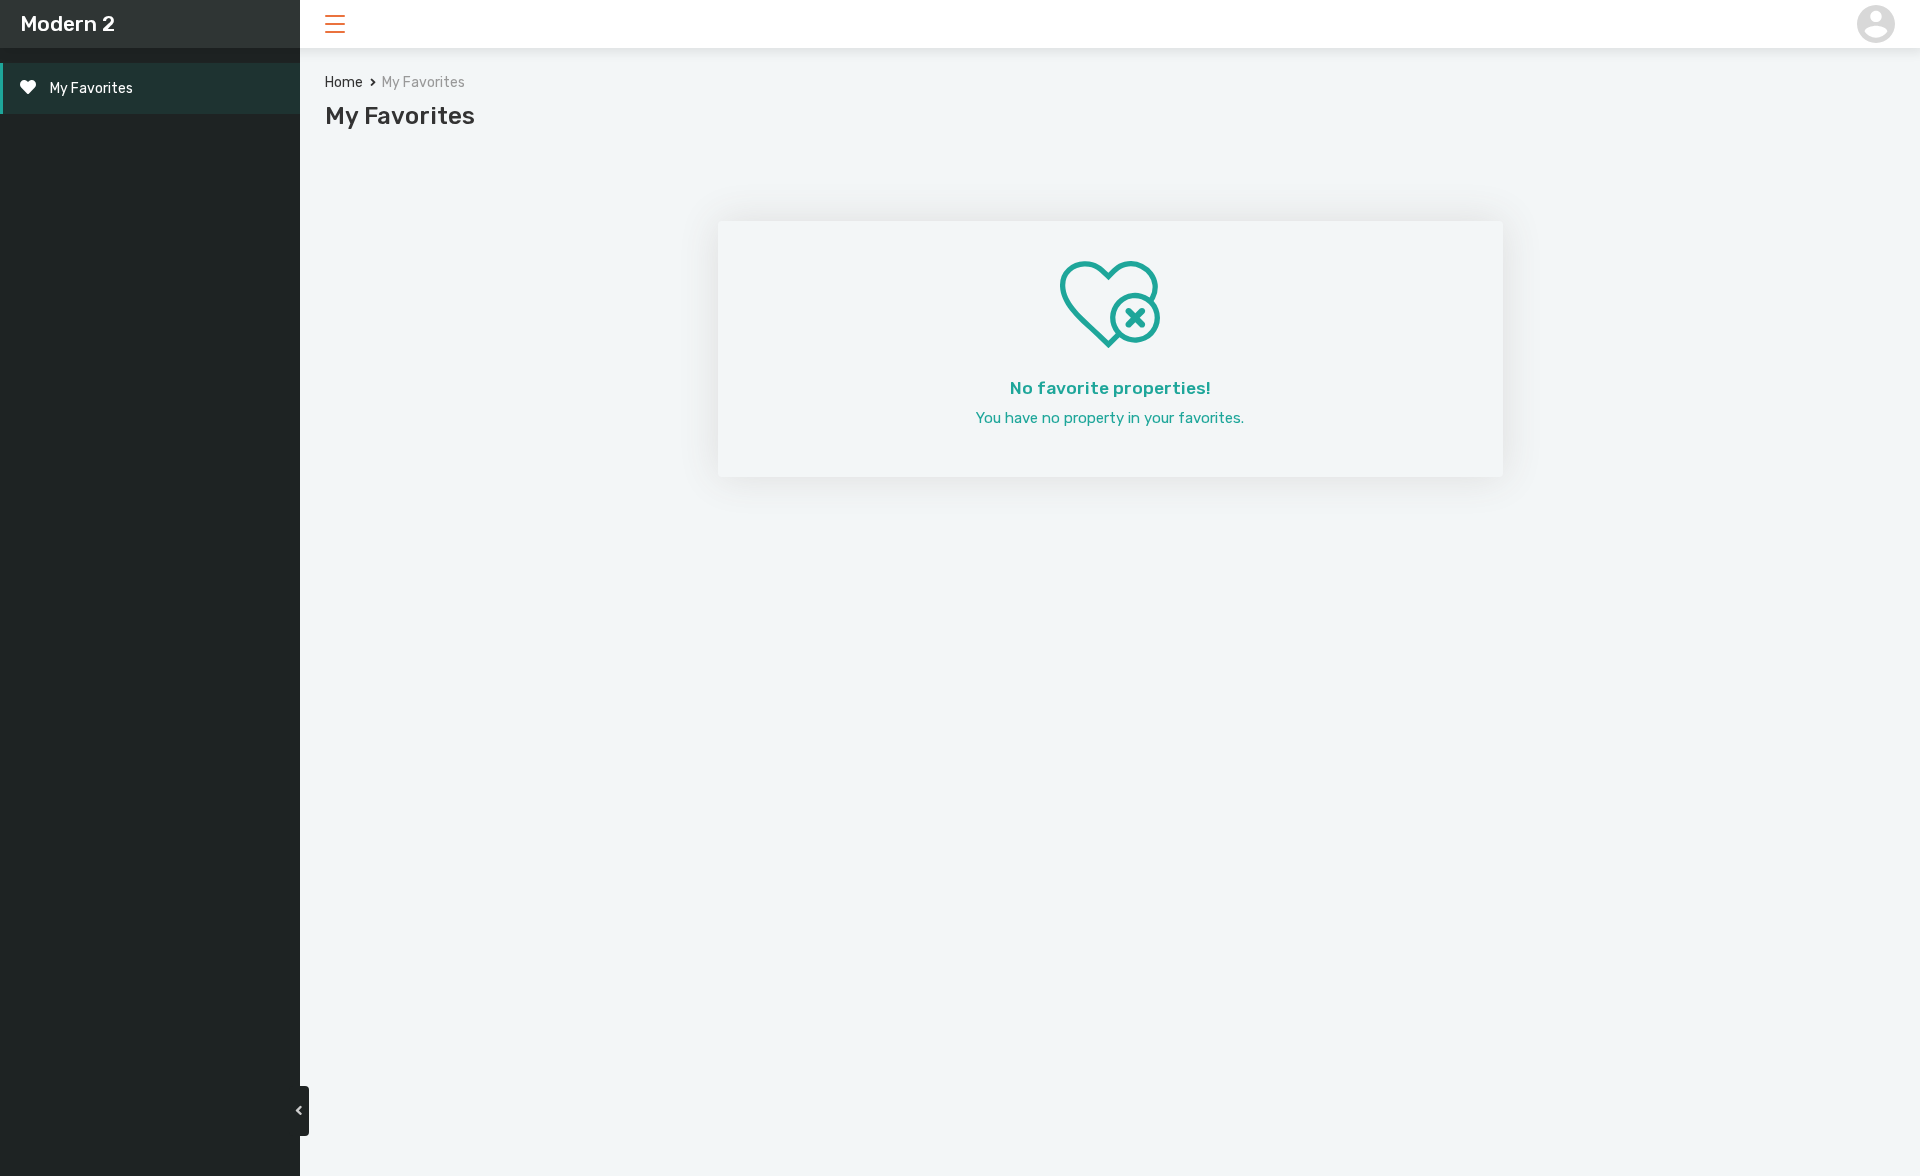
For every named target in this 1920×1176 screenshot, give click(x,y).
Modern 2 (67, 23)
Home (344, 82)
